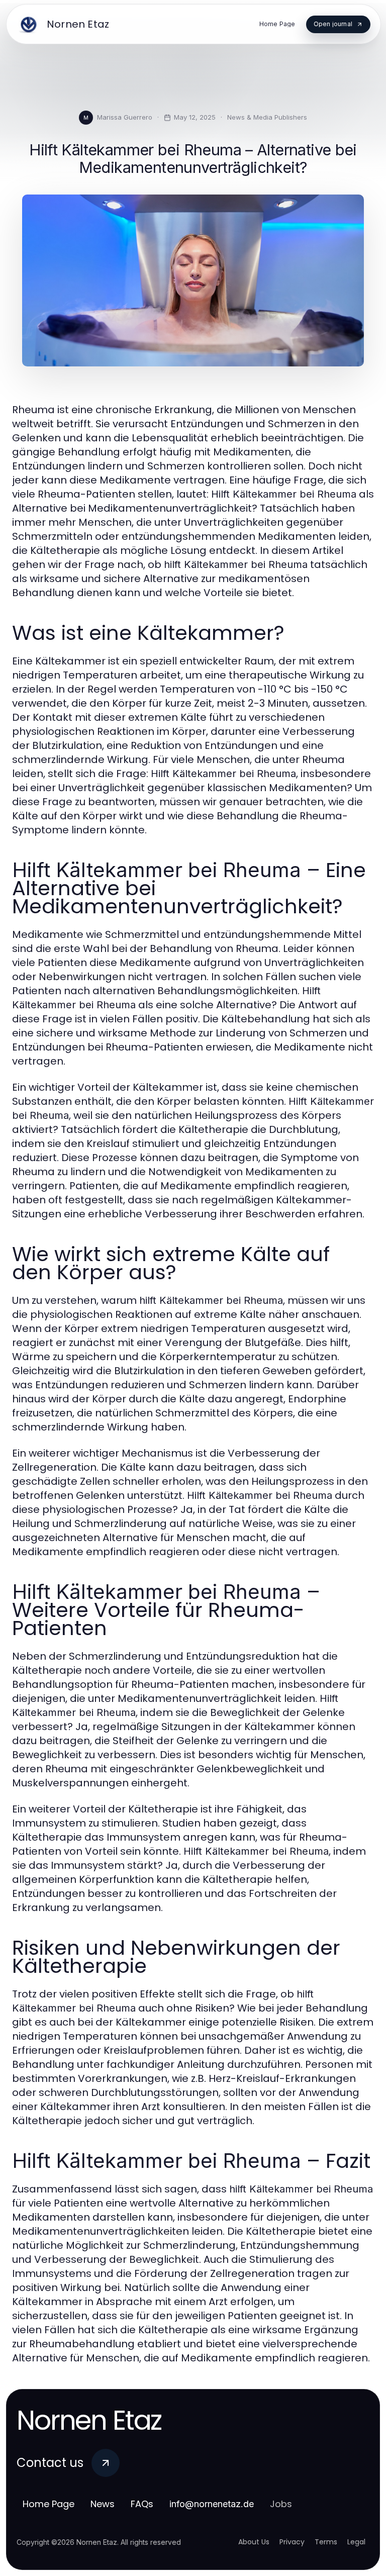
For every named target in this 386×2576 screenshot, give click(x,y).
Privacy (292, 2542)
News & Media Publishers (267, 117)
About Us (254, 2542)
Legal (356, 2542)
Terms (326, 2542)
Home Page (49, 2504)
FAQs (142, 2504)
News (103, 2504)
